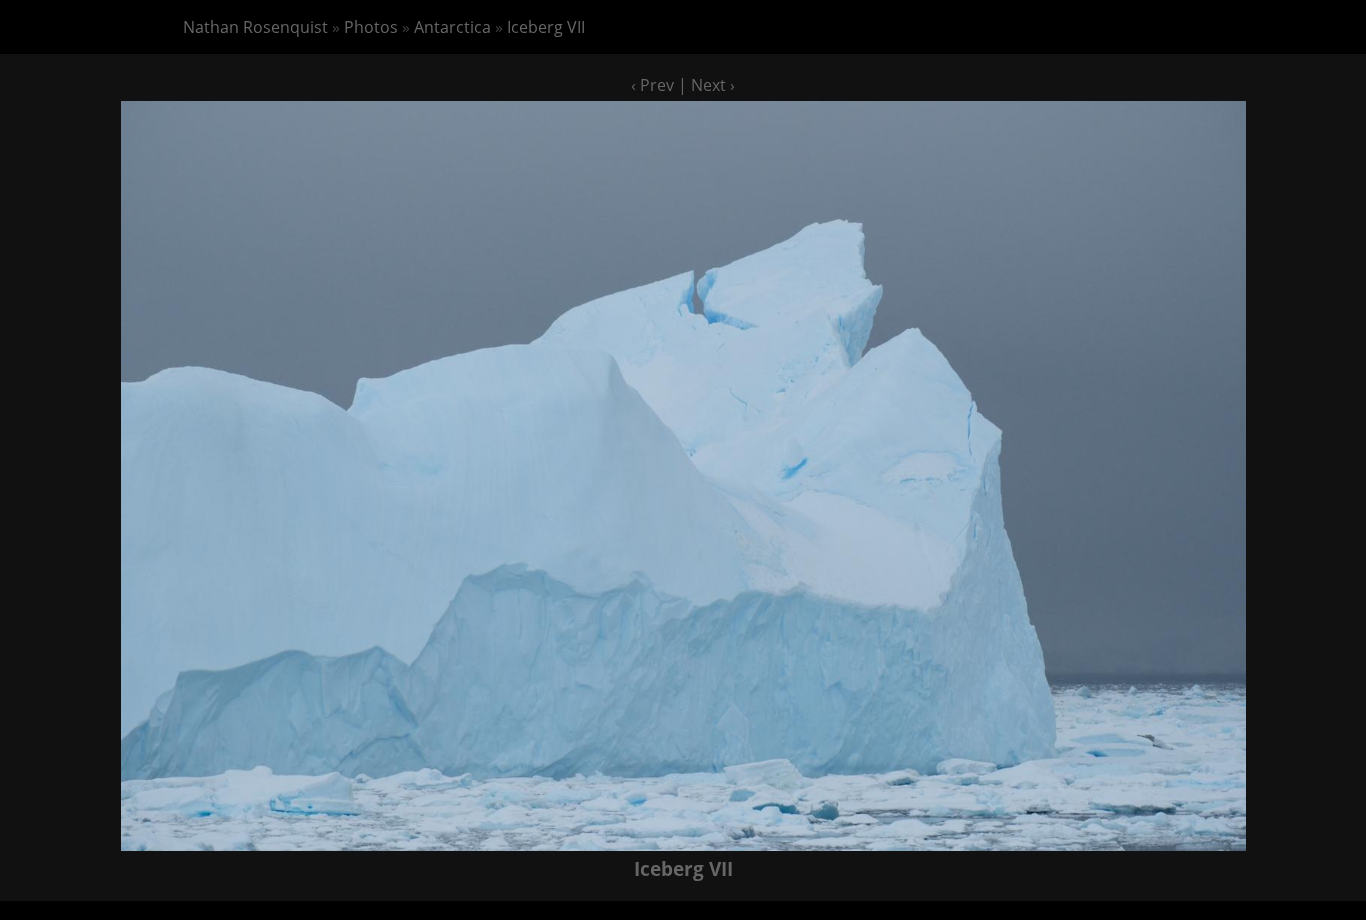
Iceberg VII (546, 27)
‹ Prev (652, 85)
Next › (713, 85)
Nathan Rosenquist (255, 27)
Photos (371, 27)
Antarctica (452, 27)
